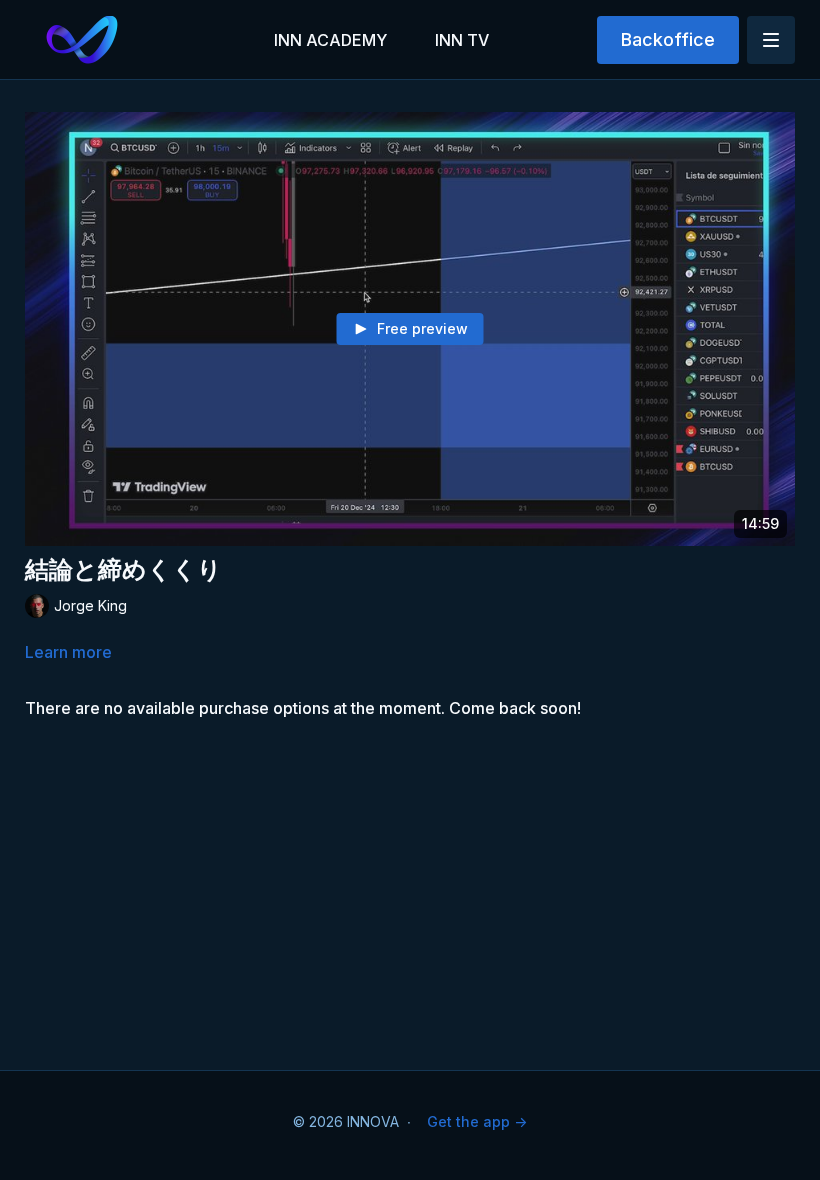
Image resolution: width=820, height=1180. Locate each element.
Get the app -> (477, 1121)
